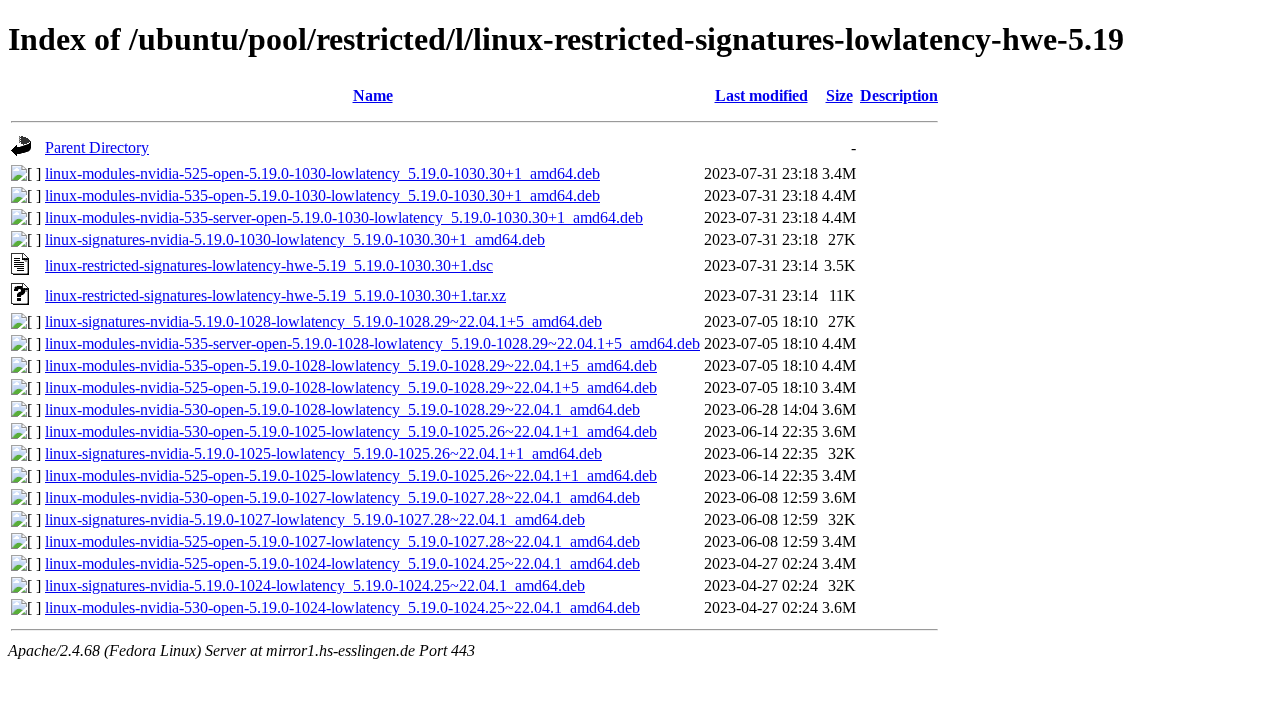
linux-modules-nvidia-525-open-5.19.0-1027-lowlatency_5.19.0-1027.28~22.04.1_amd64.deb (342, 541)
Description (899, 95)
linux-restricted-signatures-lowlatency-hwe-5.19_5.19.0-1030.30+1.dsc (269, 265)
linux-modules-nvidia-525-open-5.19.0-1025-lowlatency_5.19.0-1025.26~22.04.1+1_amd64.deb (351, 475)
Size (839, 95)
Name (373, 95)
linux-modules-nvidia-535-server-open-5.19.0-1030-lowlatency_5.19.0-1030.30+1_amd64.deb (344, 217)
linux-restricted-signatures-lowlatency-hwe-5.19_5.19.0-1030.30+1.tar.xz (275, 295)
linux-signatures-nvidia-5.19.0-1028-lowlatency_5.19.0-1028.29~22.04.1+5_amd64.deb (323, 321)
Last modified (761, 95)
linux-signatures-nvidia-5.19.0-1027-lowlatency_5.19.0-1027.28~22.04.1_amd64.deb (315, 519)
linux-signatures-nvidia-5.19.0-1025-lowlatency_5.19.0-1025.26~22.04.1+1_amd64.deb (323, 453)
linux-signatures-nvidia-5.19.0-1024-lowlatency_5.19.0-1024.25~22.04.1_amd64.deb (315, 585)
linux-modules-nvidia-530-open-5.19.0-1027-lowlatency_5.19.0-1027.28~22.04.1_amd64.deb (342, 497)
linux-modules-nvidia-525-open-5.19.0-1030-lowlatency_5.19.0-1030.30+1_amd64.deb (322, 173)
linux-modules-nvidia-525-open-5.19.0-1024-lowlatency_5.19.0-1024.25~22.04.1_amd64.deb (342, 563)
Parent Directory (97, 147)
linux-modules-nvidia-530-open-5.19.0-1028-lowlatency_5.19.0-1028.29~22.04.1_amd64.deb (342, 409)
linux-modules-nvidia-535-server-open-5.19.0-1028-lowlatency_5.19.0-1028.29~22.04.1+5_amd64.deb (372, 343)
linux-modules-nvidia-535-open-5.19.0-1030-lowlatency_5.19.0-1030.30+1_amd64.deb (322, 195)
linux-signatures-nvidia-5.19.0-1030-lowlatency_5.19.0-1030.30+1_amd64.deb (295, 239)
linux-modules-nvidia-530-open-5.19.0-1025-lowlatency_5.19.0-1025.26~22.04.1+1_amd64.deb (351, 431)
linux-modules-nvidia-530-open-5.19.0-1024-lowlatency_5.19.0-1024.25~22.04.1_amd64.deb (342, 607)
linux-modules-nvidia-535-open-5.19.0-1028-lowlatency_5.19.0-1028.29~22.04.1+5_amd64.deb (351, 365)
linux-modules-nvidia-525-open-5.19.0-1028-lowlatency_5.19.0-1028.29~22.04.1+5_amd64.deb (351, 387)
